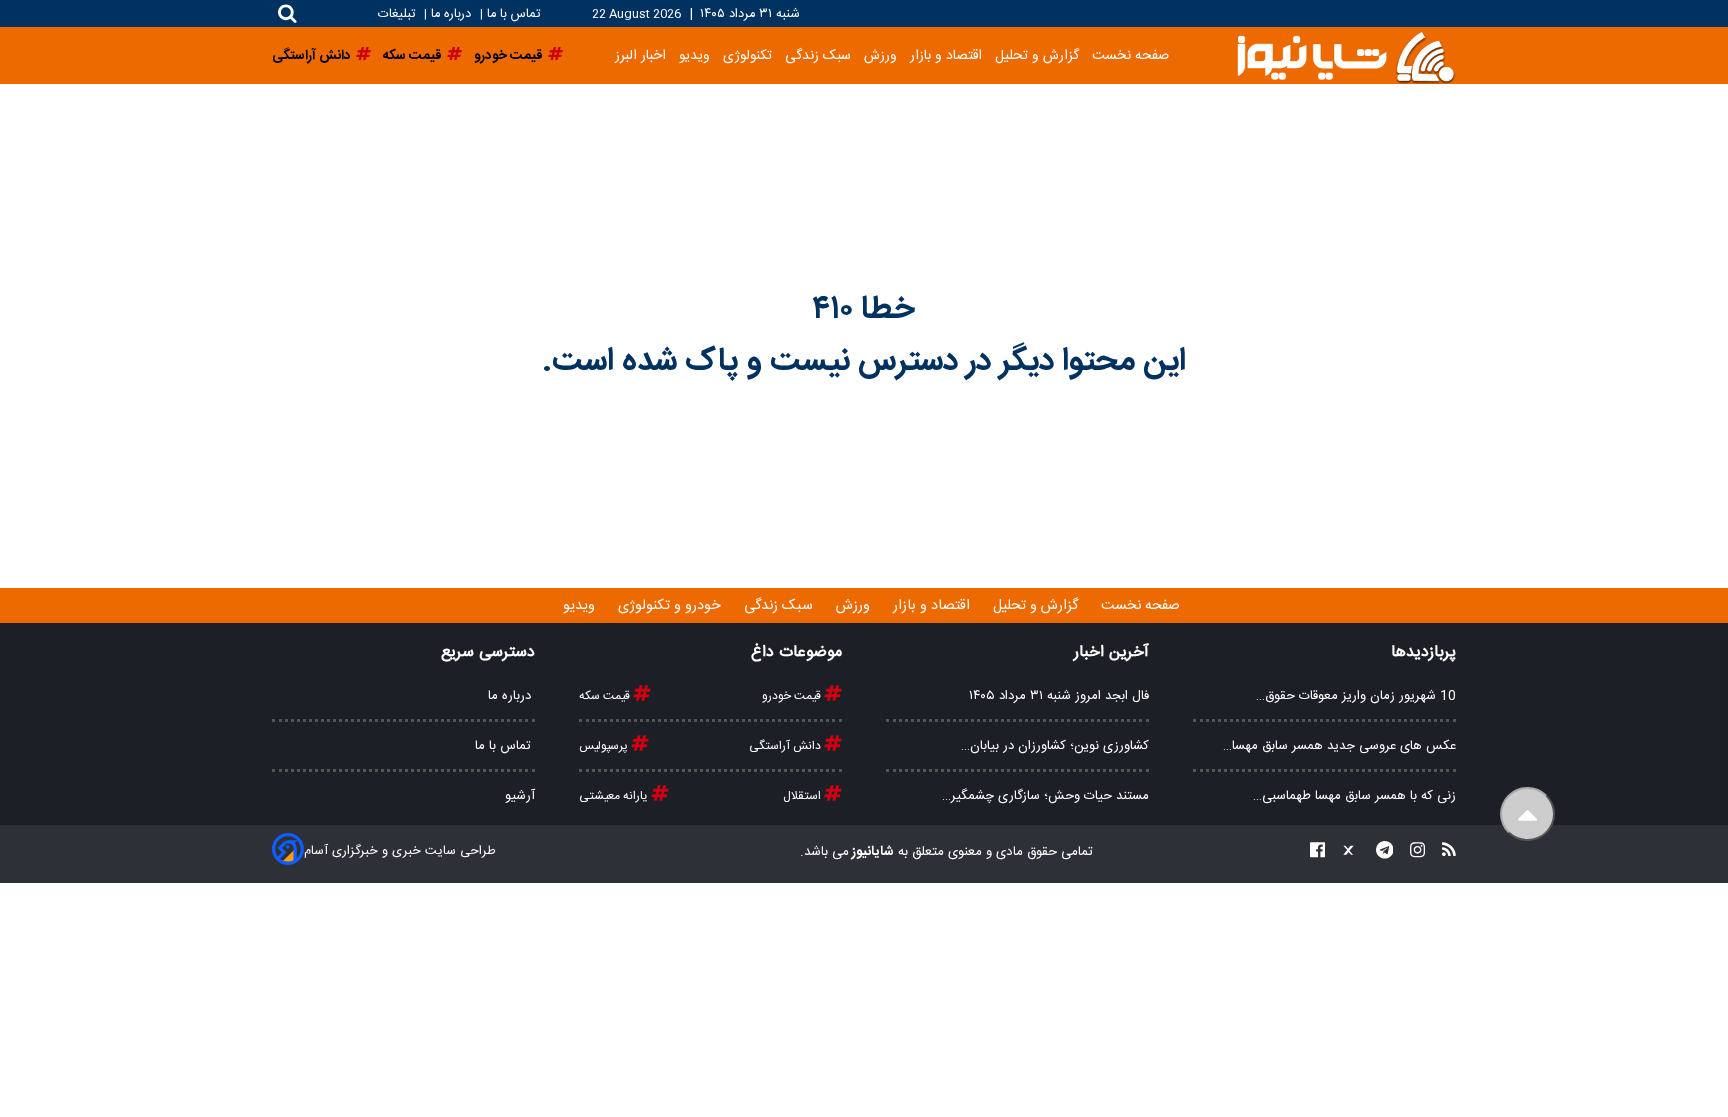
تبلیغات (398, 14)
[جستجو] (287, 13)
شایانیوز (871, 852)
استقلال (803, 796)
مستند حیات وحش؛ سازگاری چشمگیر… (1045, 796)
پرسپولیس (605, 746)
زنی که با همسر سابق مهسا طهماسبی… (1354, 796)
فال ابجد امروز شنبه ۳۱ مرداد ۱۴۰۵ (1059, 696)
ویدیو (694, 55)
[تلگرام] (1379, 852)
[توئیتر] (1344, 852)
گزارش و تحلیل (1037, 55)
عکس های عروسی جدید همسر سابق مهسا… (1339, 746)
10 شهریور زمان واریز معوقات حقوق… (1356, 696)
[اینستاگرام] (1411, 852)
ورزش (880, 55)
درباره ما (451, 14)
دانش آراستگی (786, 746)
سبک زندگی (818, 55)
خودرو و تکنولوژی (671, 606)
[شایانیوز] (1345, 55)
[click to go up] (1527, 814)
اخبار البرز (640, 55)
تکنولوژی (747, 55)
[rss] (1443, 852)
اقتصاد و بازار (946, 55)
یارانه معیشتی (615, 796)
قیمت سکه (606, 696)
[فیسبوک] (1317, 852)
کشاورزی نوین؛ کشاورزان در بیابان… (1055, 746)
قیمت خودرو (793, 696)
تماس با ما (513, 14)
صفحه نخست (1130, 55)
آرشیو (520, 796)
